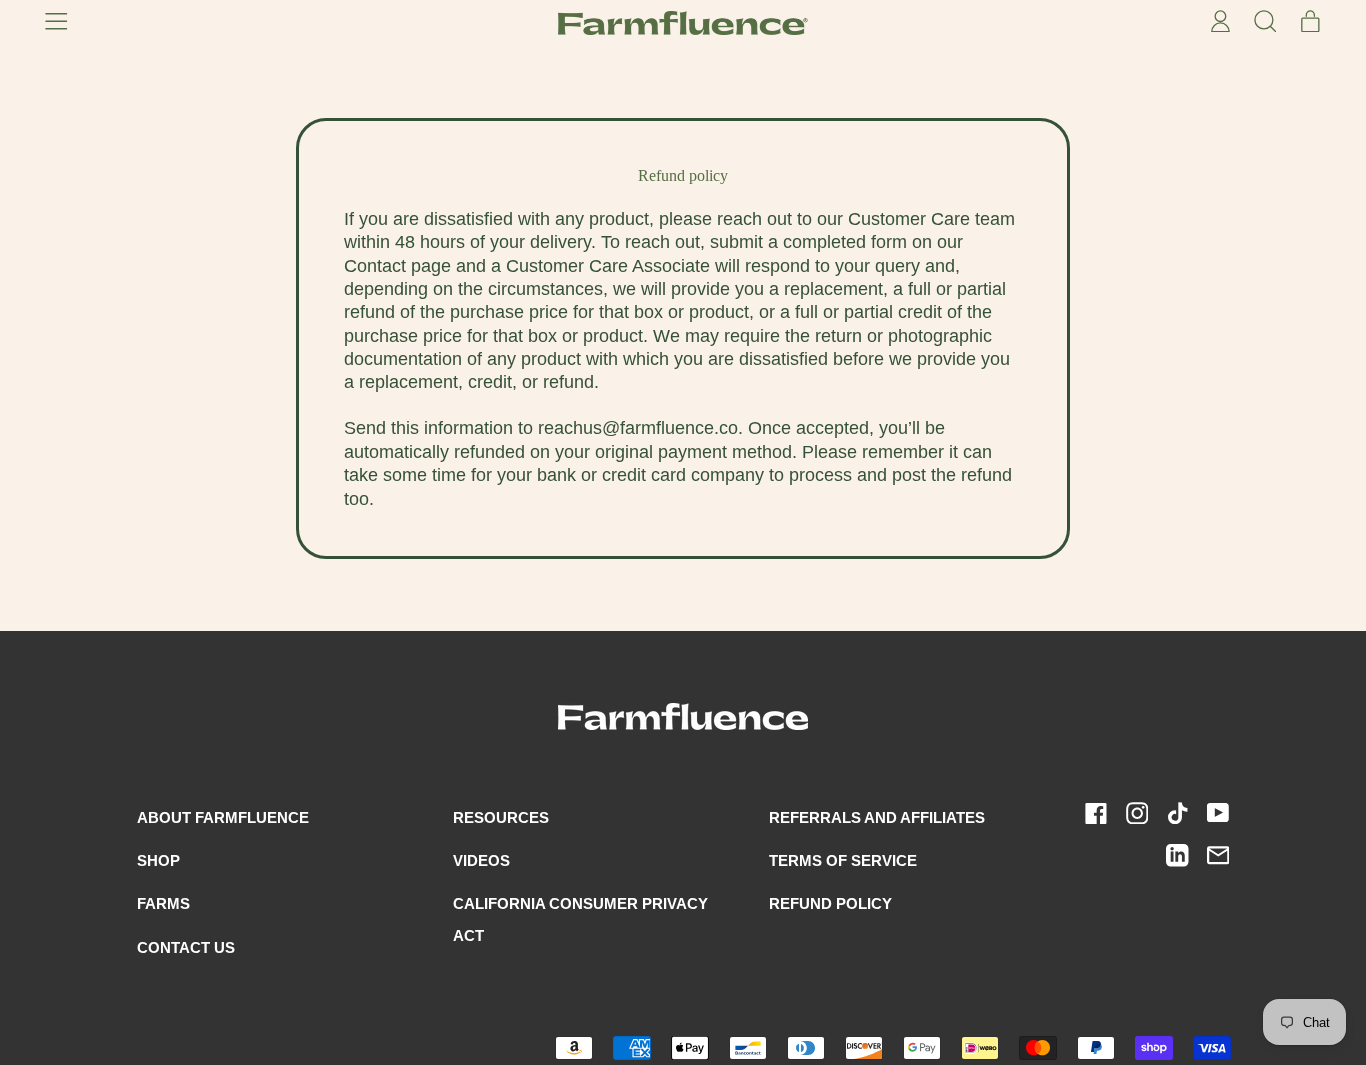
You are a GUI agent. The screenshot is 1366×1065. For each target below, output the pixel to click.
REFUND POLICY (830, 903)
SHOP (158, 860)
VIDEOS (481, 860)
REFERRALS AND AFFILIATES (877, 817)
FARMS (163, 903)
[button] (1264, 23)
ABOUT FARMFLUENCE (223, 817)
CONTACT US (186, 947)
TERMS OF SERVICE (843, 860)
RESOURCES (501, 817)
